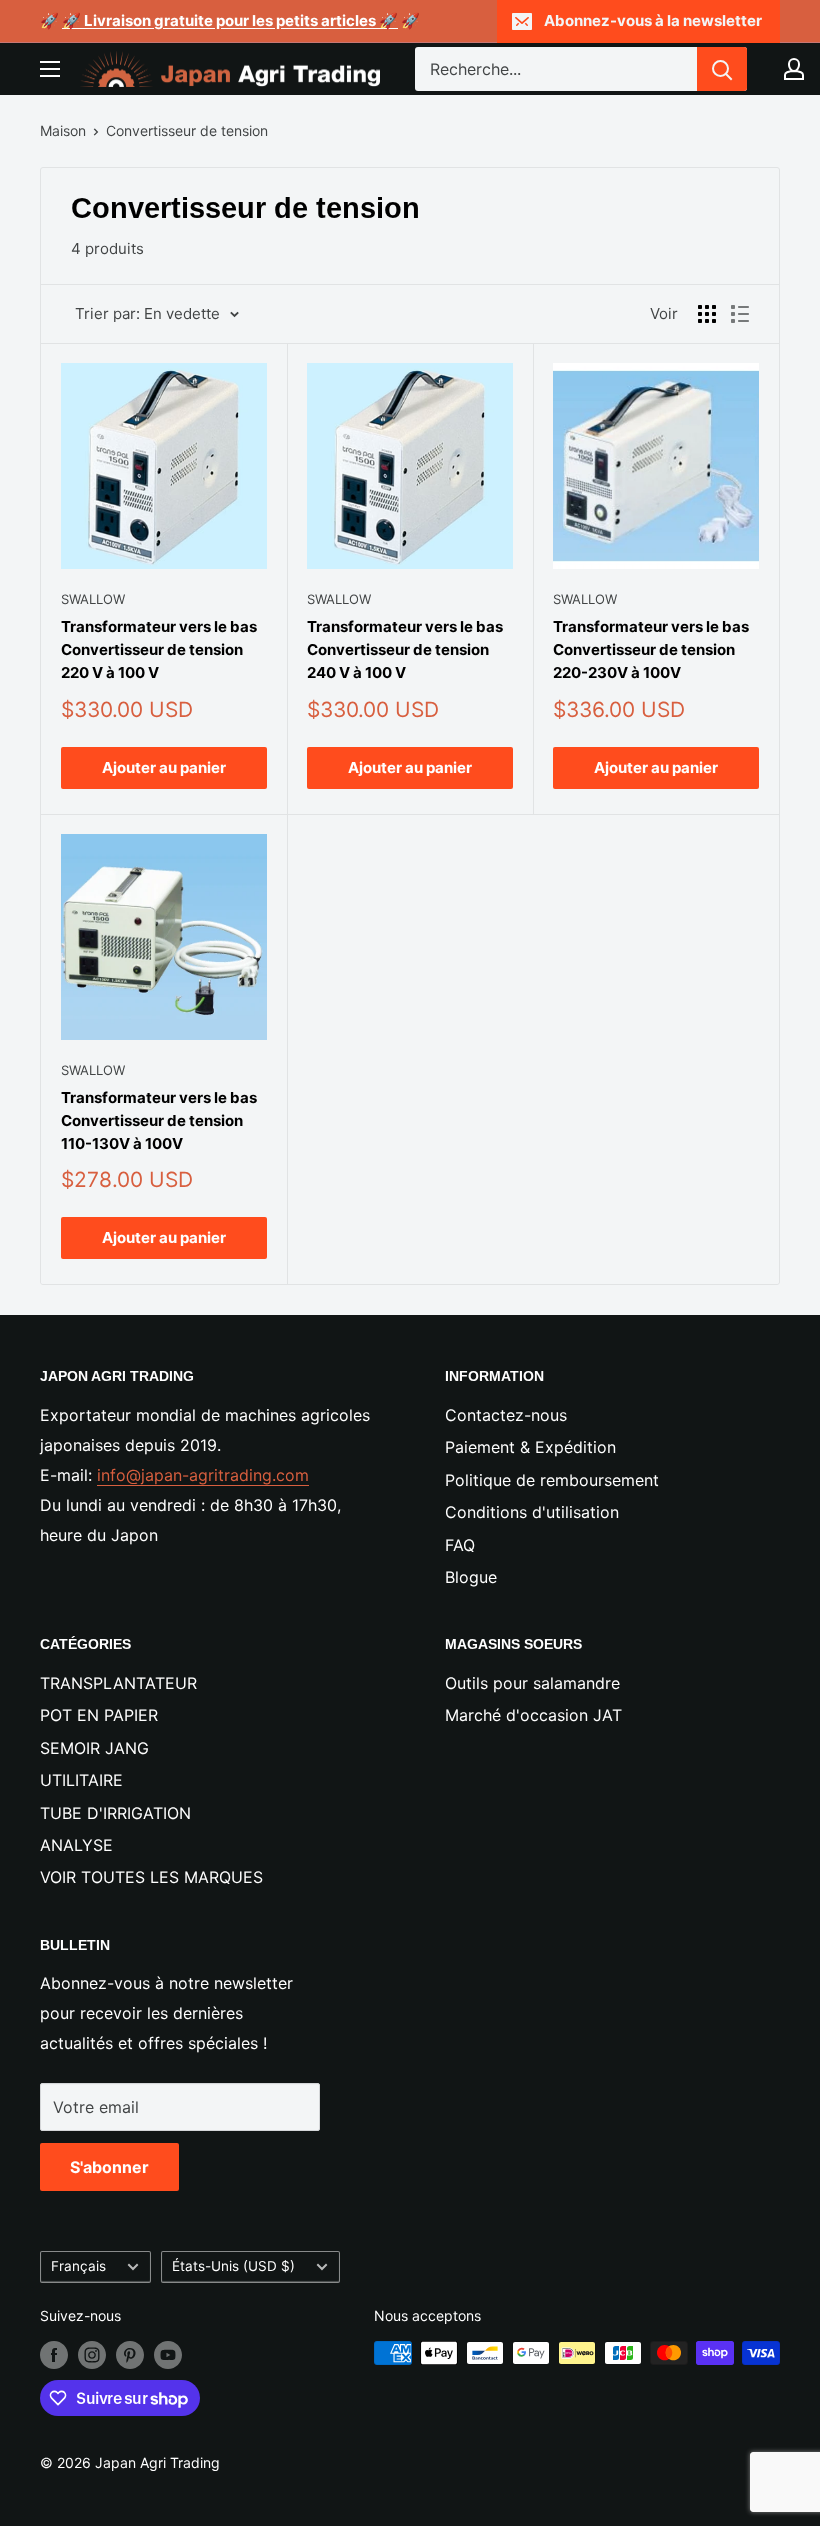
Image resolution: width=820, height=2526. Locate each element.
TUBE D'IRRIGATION (115, 1813)
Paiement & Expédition (530, 1447)
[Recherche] (722, 69)
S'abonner (109, 2167)
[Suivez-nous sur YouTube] (168, 2355)
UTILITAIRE (81, 1780)
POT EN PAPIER (99, 1715)
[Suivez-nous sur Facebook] (54, 2355)
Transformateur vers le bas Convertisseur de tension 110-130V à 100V (159, 1121)
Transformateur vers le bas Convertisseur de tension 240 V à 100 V (405, 650)
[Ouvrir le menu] (50, 69)
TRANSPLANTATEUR (118, 1683)
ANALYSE (76, 1845)
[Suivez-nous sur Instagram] (92, 2355)
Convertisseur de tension (187, 130)
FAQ (460, 1545)
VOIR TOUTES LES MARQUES (151, 1877)
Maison (63, 130)
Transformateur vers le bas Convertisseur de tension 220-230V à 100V (651, 650)
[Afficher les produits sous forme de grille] (707, 314)
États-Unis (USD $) (233, 2266)
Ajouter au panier (164, 767)
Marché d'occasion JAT (533, 1715)
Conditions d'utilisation (532, 1512)
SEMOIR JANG (94, 1748)
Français (78, 2266)
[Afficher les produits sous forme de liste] (740, 314)
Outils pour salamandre (532, 1683)
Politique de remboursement (552, 1480)
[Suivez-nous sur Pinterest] (130, 2355)
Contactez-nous (506, 1415)
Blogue (471, 1577)
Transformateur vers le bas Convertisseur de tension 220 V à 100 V (159, 650)
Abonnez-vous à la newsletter (653, 20)
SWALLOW (93, 599)
